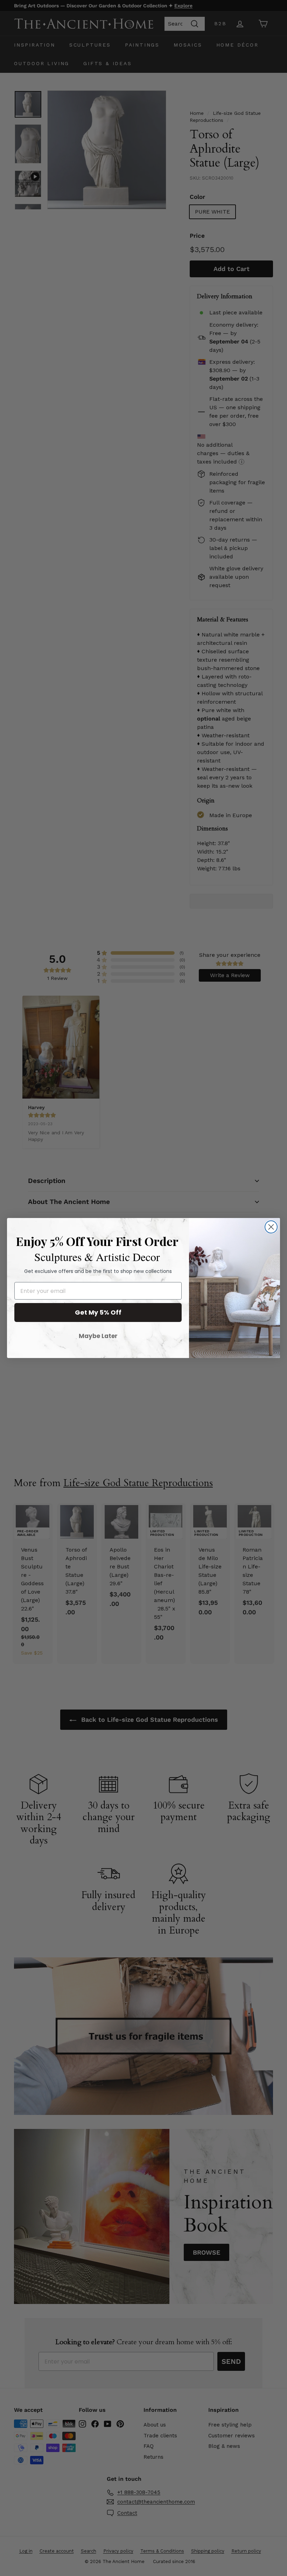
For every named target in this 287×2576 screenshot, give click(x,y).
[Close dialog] (271, 1227)
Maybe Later (98, 1336)
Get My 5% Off (98, 1312)
